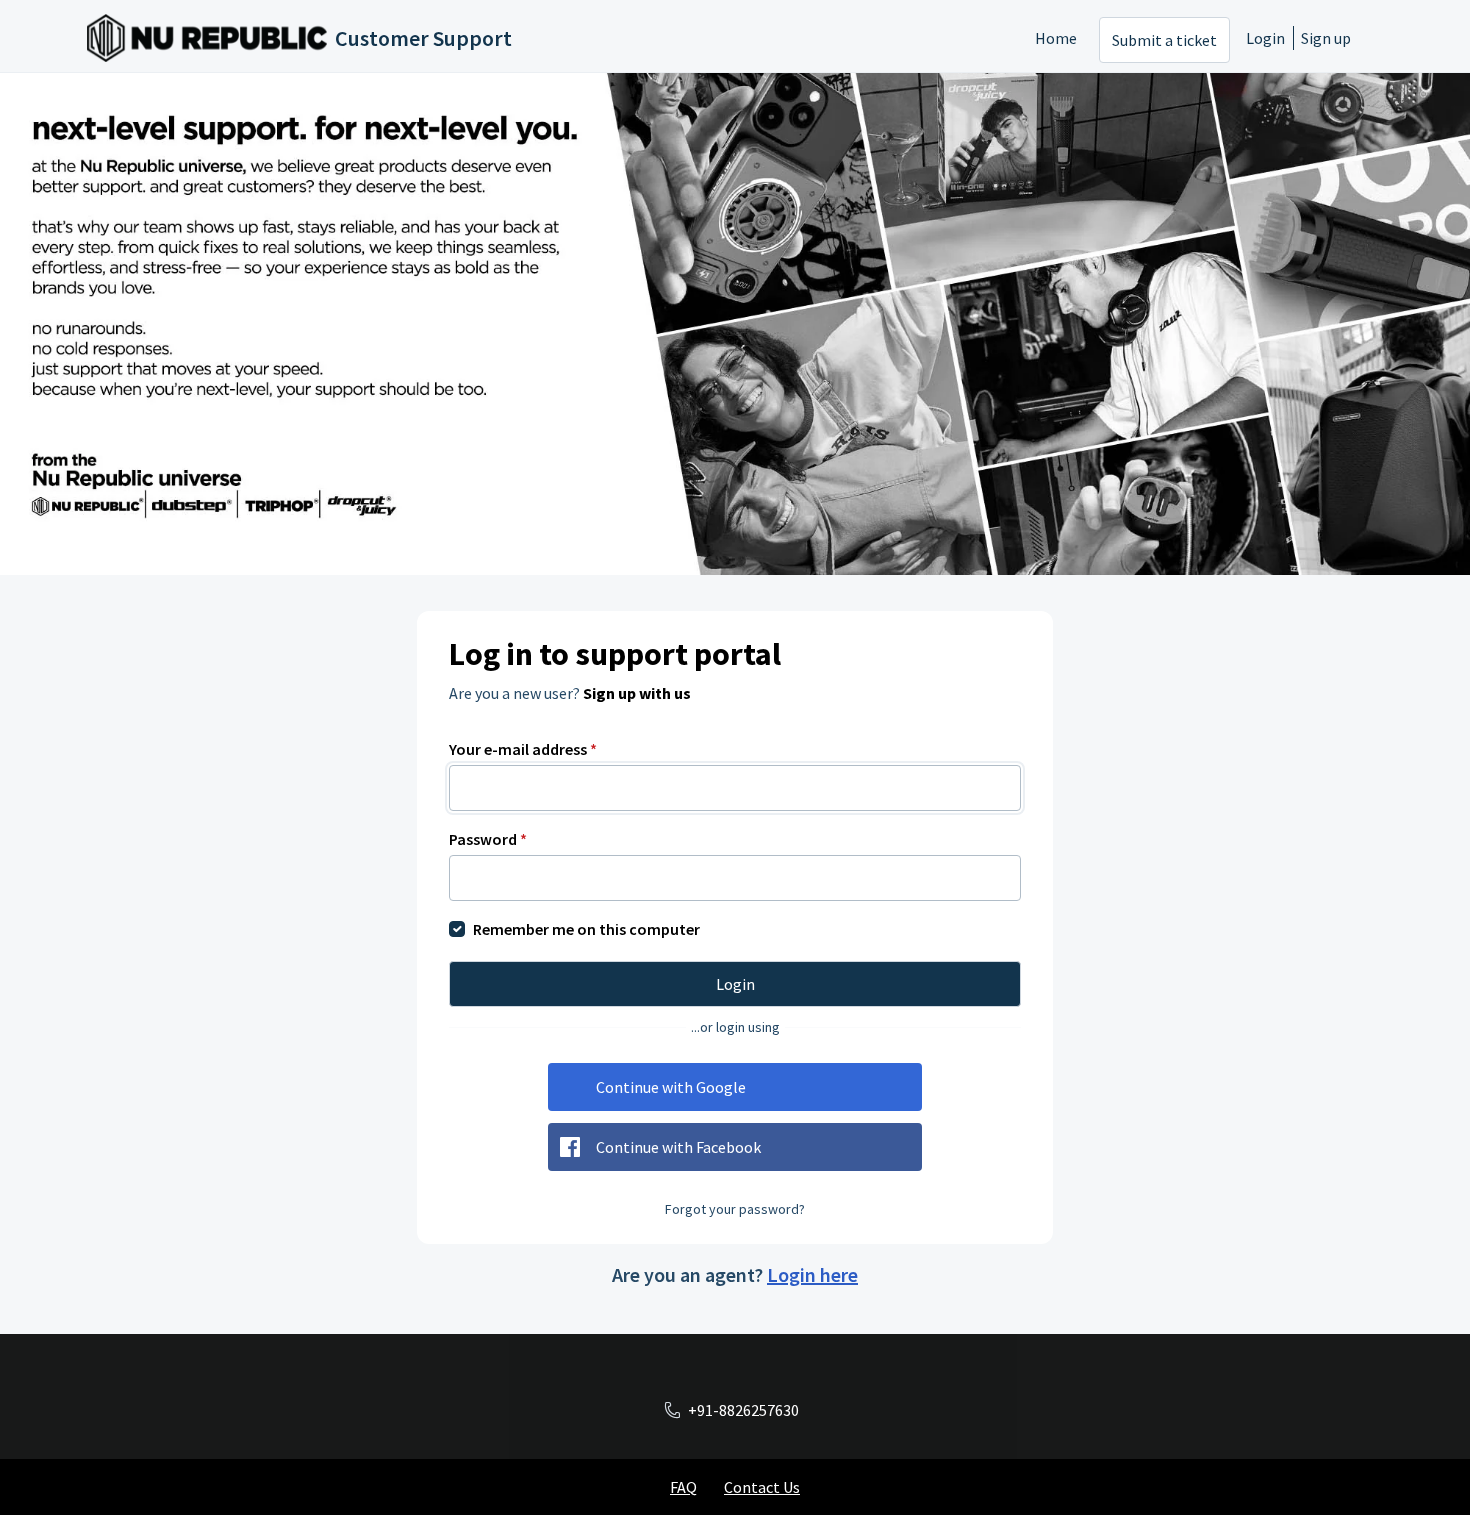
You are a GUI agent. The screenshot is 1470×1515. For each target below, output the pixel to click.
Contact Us (762, 1487)
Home (1056, 38)
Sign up (1326, 38)
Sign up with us (637, 693)
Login (1265, 38)
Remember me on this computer (586, 929)
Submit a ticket (1164, 40)
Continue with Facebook (678, 1147)
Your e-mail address (523, 749)
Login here (812, 1274)
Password (488, 839)
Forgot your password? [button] (735, 1209)
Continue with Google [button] (671, 1087)
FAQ (683, 1487)
